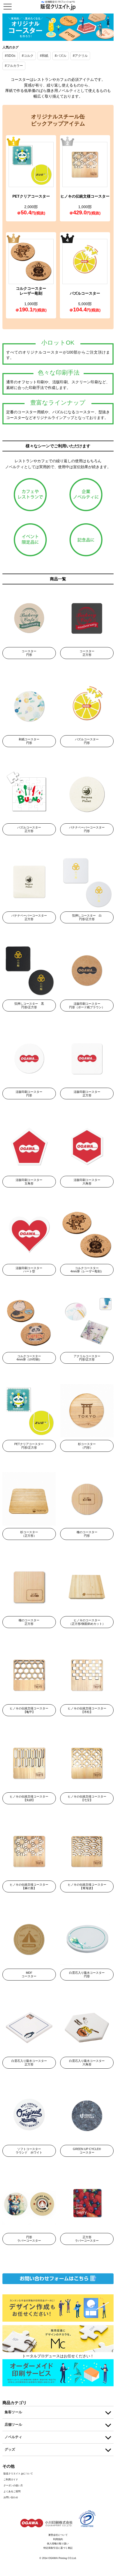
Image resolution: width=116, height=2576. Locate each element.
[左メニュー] (9, 6)
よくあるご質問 (12, 2491)
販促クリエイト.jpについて (18, 2474)
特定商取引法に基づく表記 (58, 2548)
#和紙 (44, 56)
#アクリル (80, 56)
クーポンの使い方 (13, 2485)
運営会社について (58, 2535)
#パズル (61, 56)
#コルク (28, 56)
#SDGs (10, 56)
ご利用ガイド (11, 2480)
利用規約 (58, 2539)
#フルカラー (14, 66)
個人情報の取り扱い (58, 2544)
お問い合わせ (11, 2497)
